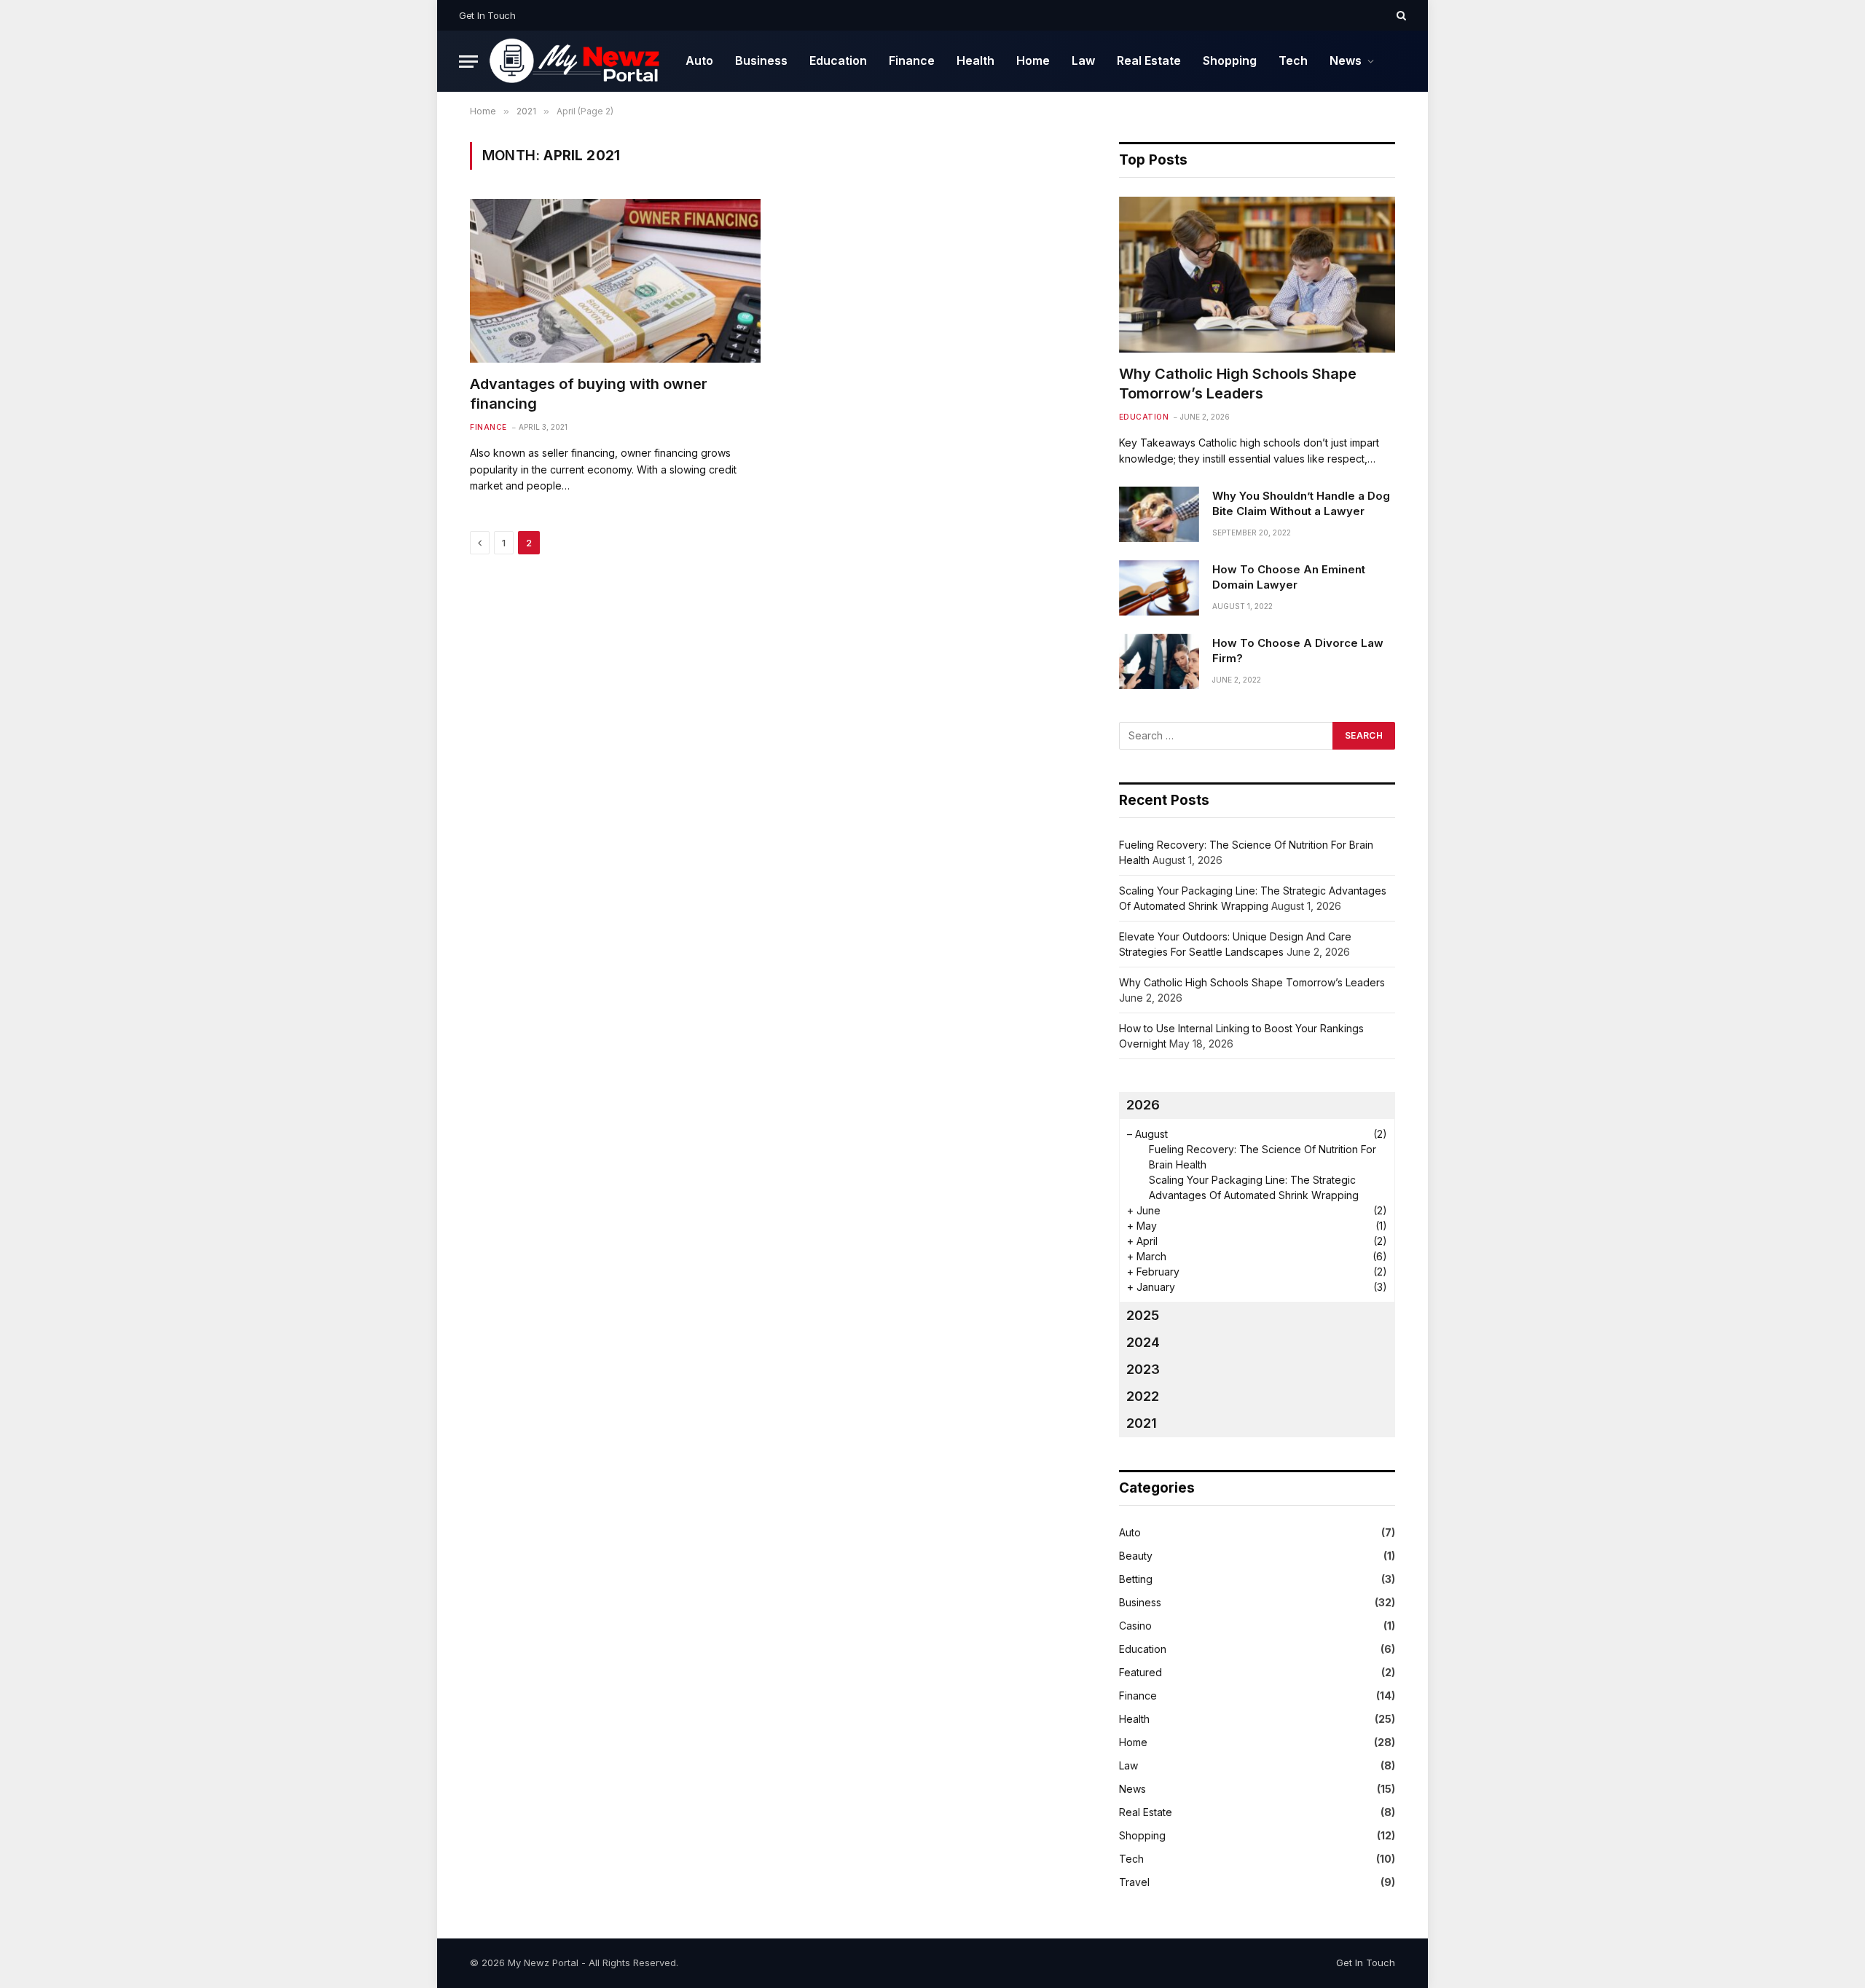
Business (761, 60)
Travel (1134, 1882)
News (1346, 60)
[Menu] (468, 62)
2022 (1143, 1396)
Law (1083, 60)
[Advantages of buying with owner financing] (615, 281)
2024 (1143, 1342)
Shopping (1230, 60)
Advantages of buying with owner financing (589, 394)
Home (1033, 60)
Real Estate (1149, 60)
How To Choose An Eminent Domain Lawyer (1289, 577)
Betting (1136, 1579)
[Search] (1400, 15)
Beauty (1136, 1556)
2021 (1142, 1423)
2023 (1143, 1369)
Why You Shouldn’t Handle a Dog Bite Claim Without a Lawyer (1301, 503)
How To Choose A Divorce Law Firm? (1298, 651)
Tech (1293, 60)
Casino (1135, 1626)
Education (838, 60)
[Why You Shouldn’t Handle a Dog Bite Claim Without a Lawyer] (1159, 514)
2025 (1143, 1315)
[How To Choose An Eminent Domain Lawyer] (1159, 588)
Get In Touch (487, 15)
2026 (1143, 1105)
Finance (912, 60)
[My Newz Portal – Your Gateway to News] (576, 61)
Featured (1140, 1672)
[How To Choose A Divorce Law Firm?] (1159, 661)
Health (975, 60)
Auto (699, 60)
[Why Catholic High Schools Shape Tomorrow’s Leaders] (1257, 274)
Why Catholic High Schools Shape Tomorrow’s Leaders (1238, 384)
